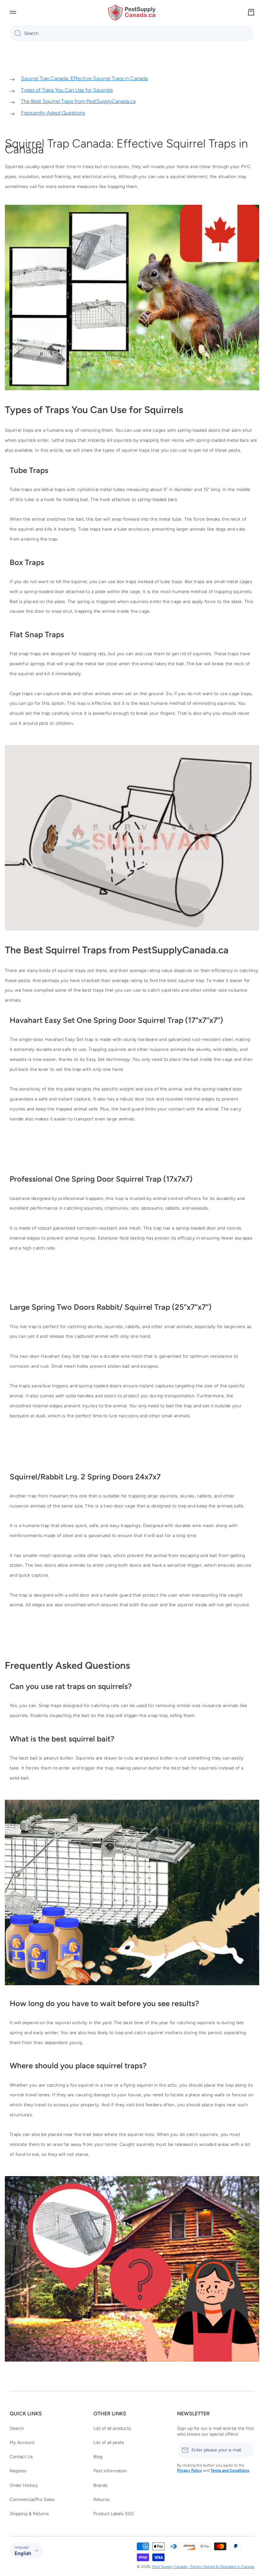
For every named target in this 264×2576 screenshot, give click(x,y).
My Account (22, 2443)
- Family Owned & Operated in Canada (221, 2567)
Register (18, 2471)
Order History (24, 2485)
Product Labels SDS (114, 2514)
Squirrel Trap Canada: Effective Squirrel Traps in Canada (84, 78)
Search (17, 2428)
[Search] (15, 33)
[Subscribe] (246, 2450)
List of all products (112, 2428)
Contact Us (21, 2457)
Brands (100, 2485)
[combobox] (132, 33)
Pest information (110, 2471)
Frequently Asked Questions (53, 113)
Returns (101, 2500)
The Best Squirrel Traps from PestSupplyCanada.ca (78, 101)
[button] (251, 12)
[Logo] (132, 12)
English (23, 2553)
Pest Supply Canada (170, 2567)
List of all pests (109, 2443)
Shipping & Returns (29, 2514)
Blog (98, 2457)
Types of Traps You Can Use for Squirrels (67, 90)
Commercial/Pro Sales (32, 2500)
